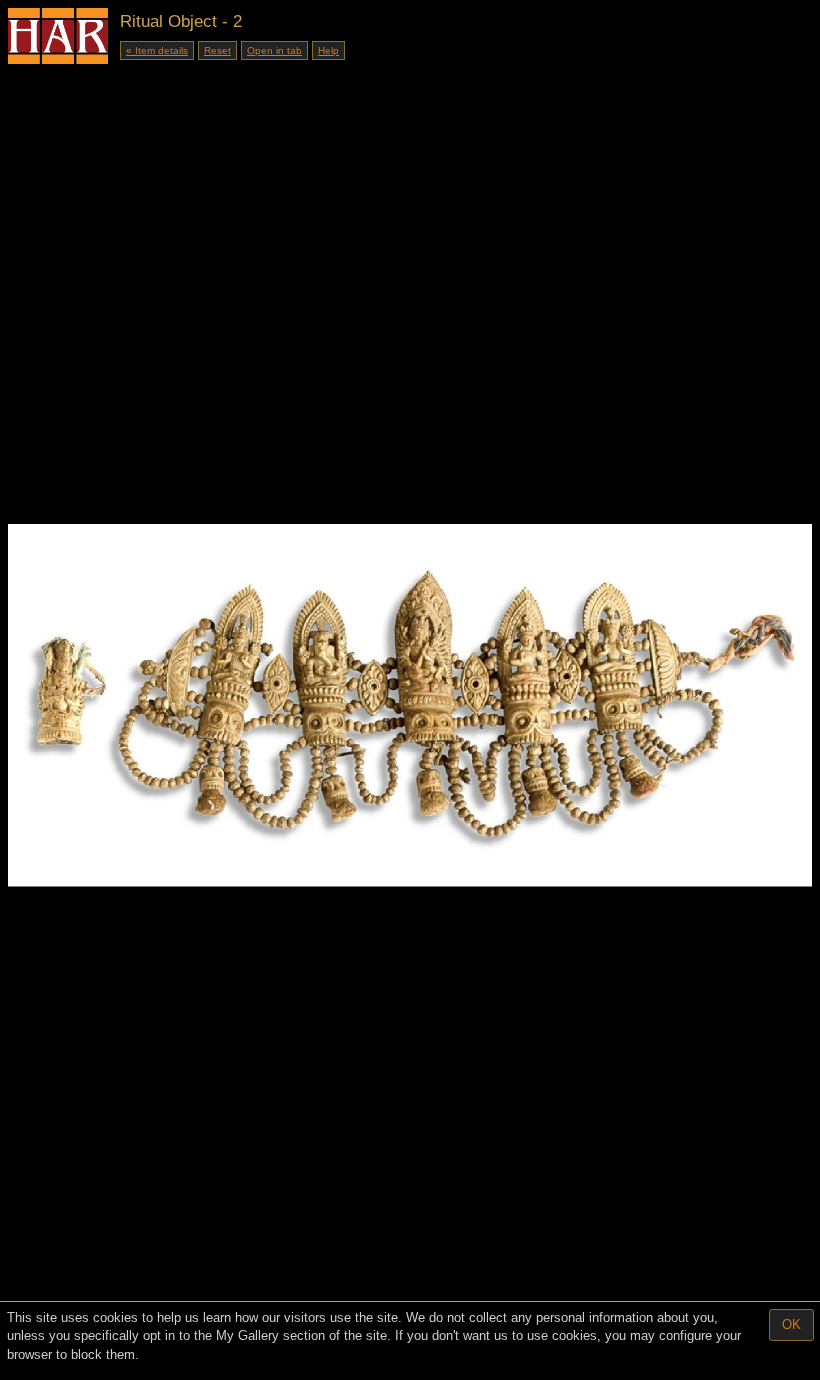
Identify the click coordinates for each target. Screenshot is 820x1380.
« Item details (157, 50)
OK (791, 1324)
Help (328, 50)
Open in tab (274, 50)
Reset (217, 50)
